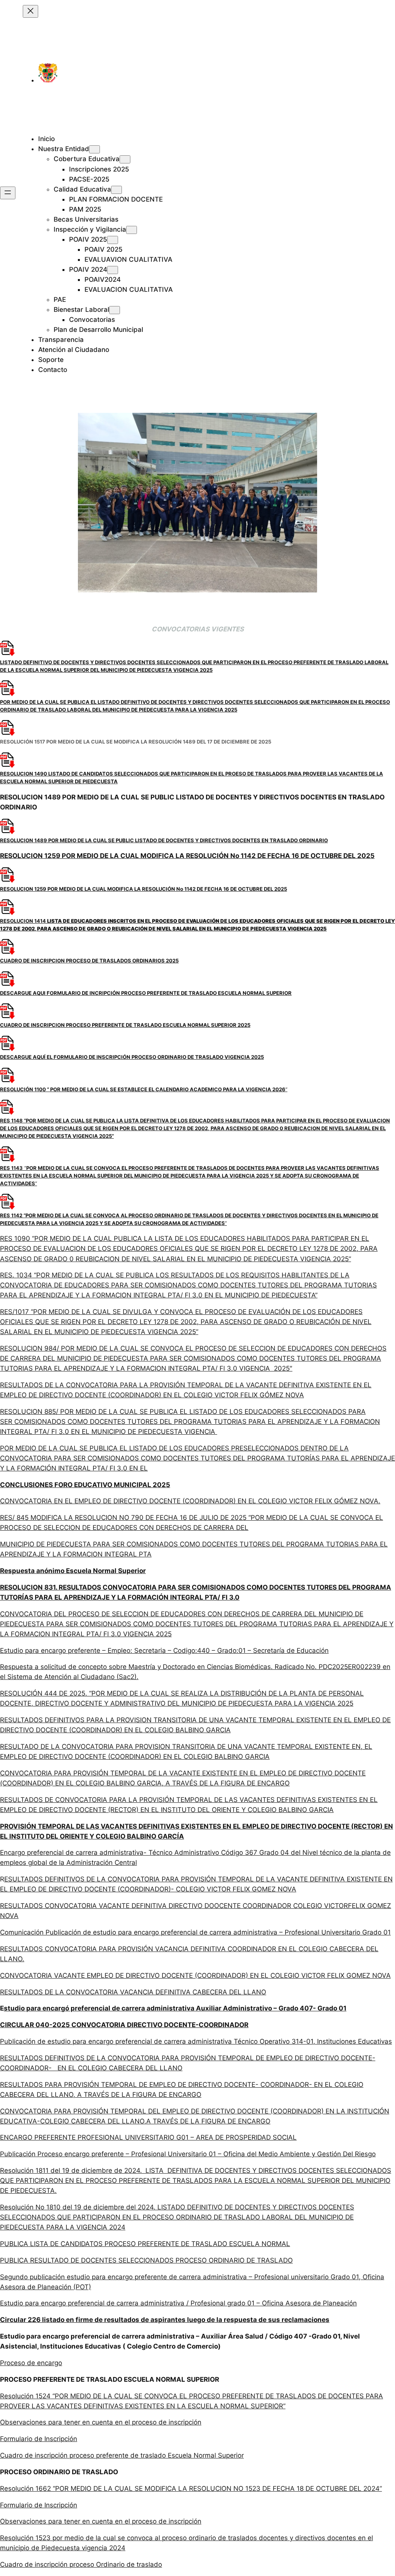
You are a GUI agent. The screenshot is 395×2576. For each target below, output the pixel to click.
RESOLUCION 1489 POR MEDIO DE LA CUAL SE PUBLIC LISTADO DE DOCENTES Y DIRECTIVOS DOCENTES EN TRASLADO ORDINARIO (164, 840)
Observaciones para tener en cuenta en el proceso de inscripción (101, 2422)
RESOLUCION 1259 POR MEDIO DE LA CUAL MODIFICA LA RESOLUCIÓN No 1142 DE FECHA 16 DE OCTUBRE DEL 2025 (187, 856)
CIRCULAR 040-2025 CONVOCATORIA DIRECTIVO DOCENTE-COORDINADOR (124, 2025)
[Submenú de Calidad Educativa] (116, 190)
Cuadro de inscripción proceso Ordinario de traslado (81, 2564)
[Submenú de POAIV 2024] (113, 270)
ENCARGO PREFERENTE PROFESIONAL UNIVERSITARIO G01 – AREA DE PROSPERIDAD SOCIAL (148, 2137)
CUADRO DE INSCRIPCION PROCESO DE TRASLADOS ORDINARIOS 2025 (89, 961)
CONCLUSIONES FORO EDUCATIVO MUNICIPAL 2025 (85, 1485)
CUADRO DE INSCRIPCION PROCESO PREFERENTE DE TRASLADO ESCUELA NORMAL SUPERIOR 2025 (125, 1025)
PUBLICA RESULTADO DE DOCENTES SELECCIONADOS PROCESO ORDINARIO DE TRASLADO (146, 2260)
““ (190, 1176)
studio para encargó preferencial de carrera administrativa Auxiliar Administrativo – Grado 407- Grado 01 (175, 2008)
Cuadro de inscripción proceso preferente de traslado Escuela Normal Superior (122, 2455)
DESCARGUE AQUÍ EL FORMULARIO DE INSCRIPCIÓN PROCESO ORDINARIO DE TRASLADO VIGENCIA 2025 (132, 1057)
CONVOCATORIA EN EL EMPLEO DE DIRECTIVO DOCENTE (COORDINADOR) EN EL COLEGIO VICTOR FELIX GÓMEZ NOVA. (190, 1501)
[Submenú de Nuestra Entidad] (95, 149)
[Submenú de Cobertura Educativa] (125, 159)
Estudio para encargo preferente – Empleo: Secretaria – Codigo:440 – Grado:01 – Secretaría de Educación (164, 1651)
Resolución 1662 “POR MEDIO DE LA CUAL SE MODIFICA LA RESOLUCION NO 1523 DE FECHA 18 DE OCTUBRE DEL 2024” (191, 2489)
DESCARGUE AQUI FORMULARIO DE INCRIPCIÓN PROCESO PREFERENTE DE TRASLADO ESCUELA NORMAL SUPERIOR (146, 993)
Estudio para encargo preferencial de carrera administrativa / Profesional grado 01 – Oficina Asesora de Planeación (178, 2303)
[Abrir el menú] (8, 193)
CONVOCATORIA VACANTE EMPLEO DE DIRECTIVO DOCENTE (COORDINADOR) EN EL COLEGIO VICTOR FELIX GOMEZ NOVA (195, 1975)
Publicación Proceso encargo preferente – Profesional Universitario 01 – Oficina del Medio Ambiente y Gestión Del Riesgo (188, 2154)
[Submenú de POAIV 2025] (113, 240)
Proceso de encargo (31, 2363)
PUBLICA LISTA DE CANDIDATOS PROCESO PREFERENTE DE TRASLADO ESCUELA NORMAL (145, 2244)
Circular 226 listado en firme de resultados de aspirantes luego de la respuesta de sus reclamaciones (165, 2320)
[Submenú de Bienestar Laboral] (115, 310)
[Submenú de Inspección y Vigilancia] (132, 230)
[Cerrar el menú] (30, 11)
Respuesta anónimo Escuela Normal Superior (73, 1571)
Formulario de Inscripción (39, 2439)
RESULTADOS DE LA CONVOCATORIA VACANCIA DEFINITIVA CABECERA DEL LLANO (133, 1992)
